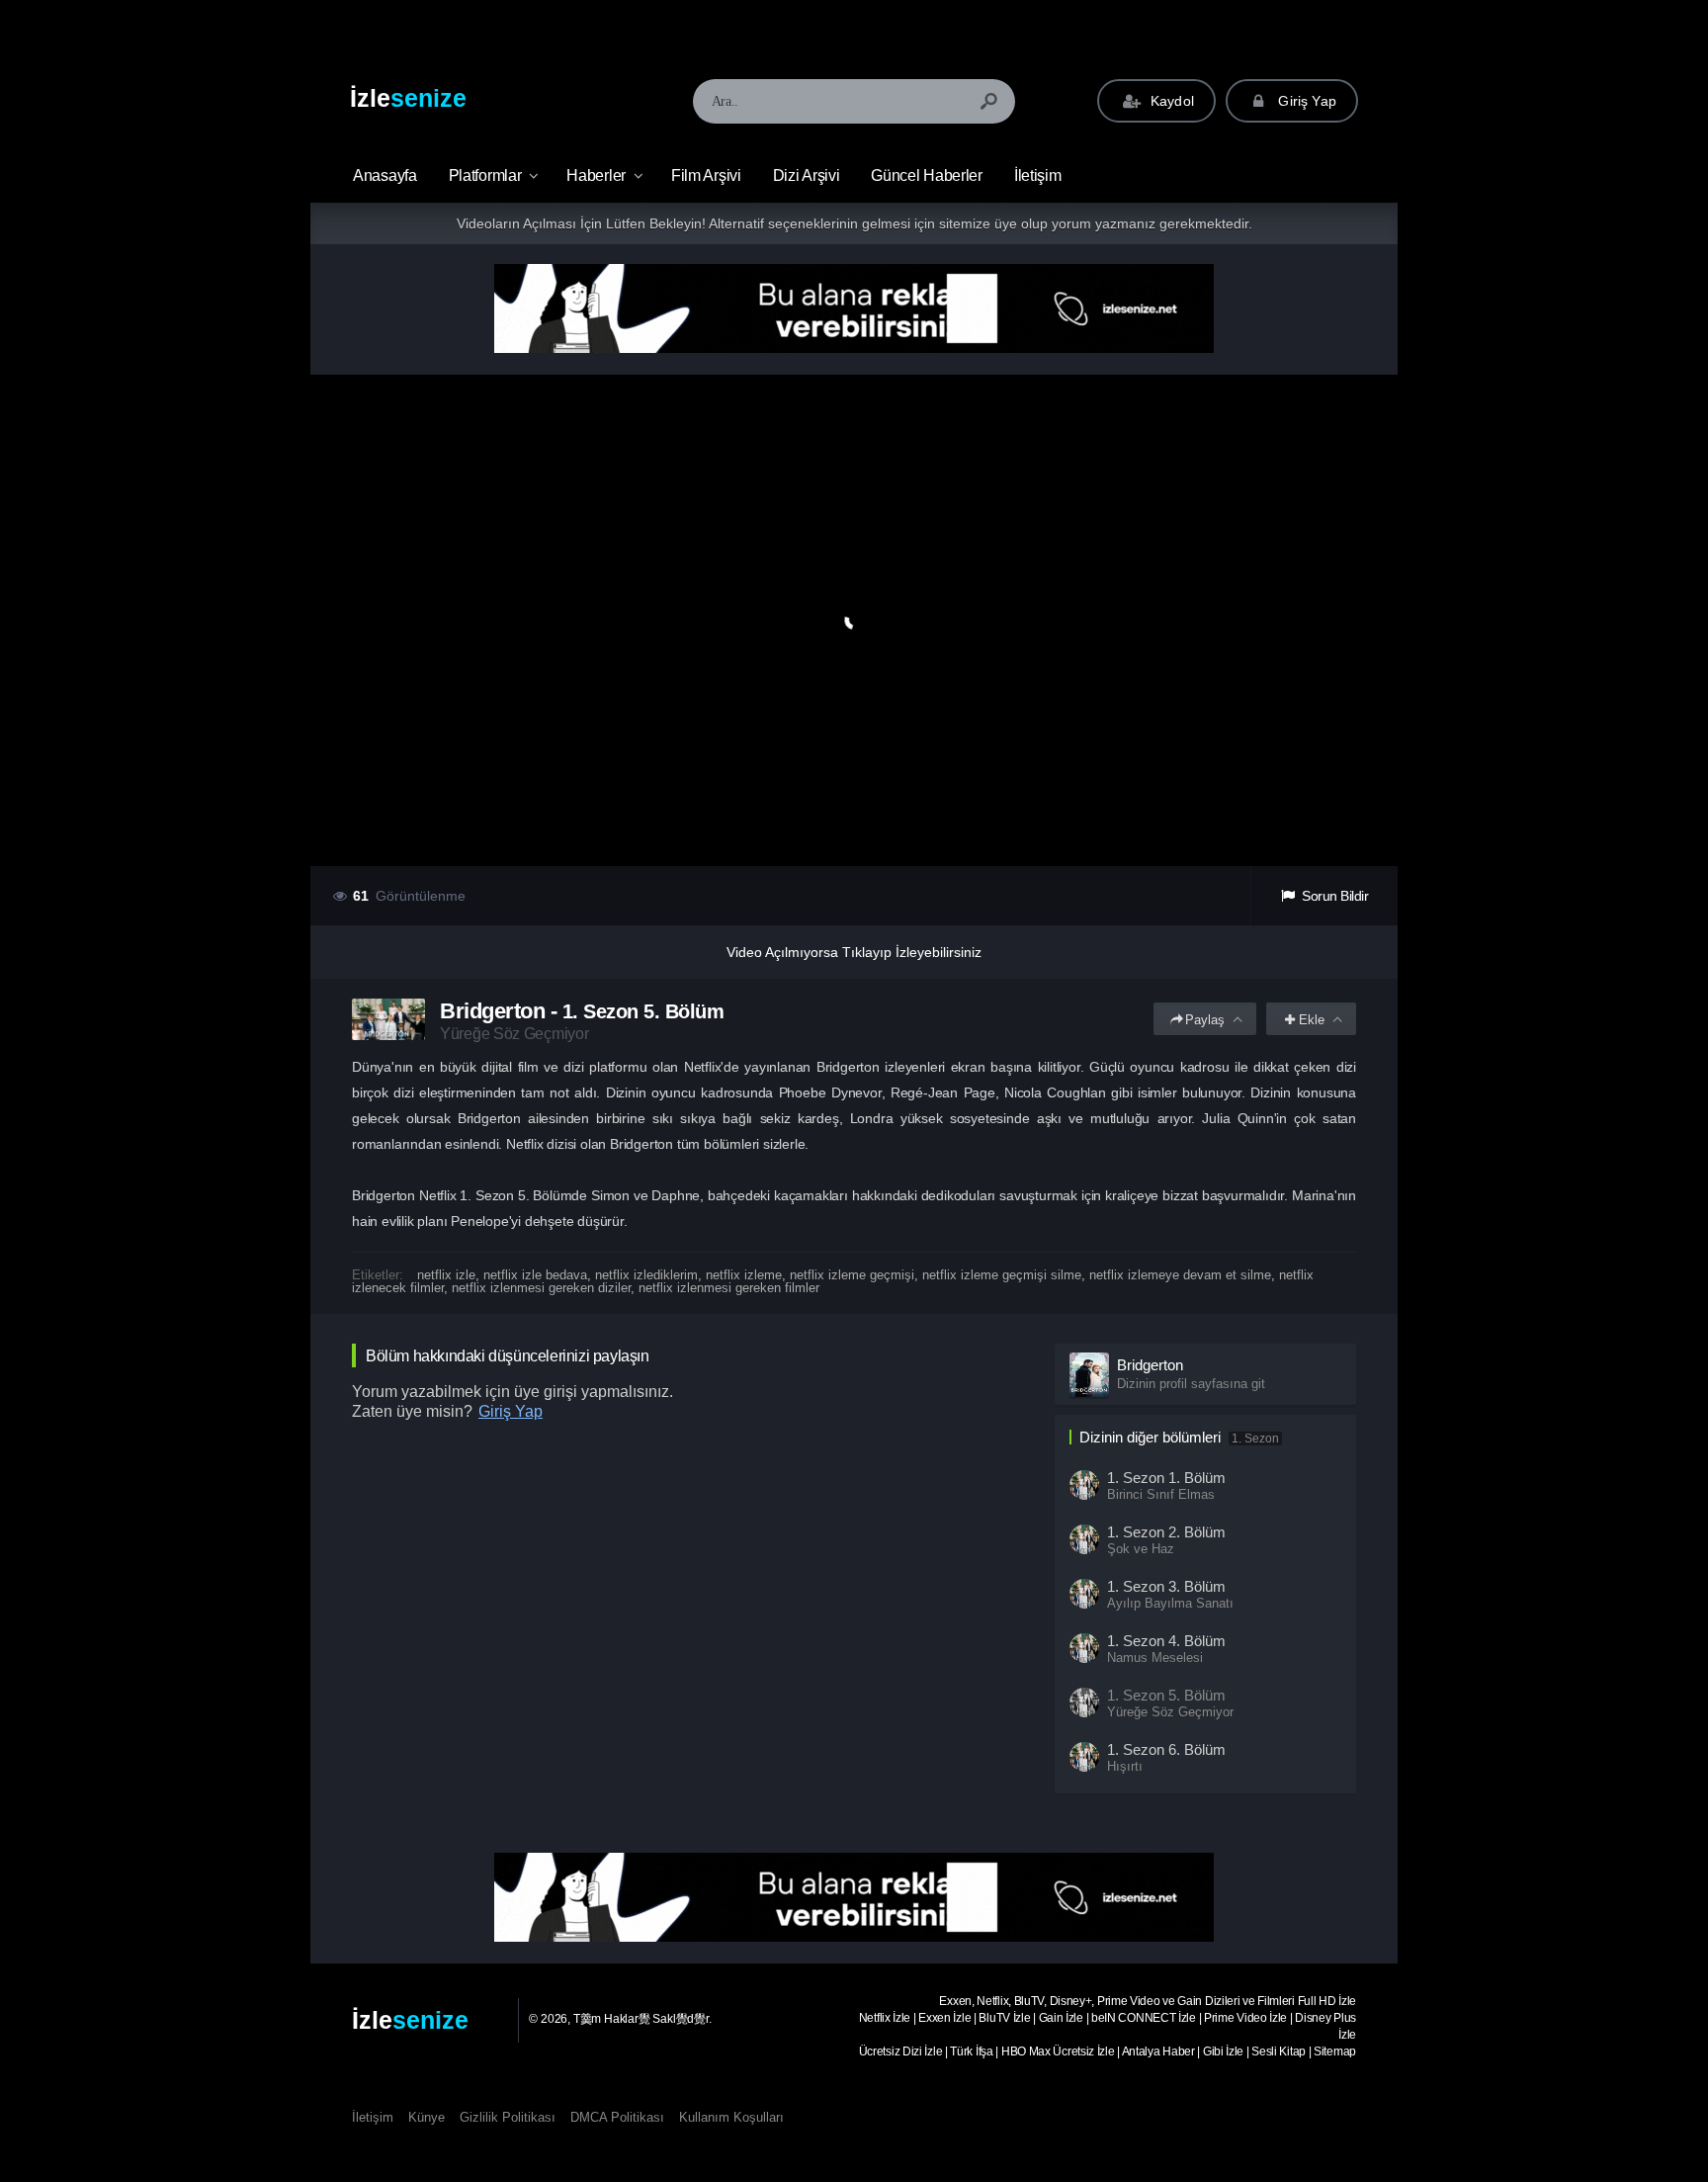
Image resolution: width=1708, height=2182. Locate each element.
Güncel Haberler (927, 175)
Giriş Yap (1305, 101)
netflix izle (446, 1275)
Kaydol (1170, 101)
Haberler (596, 175)
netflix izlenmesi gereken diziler (541, 1288)
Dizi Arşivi (807, 175)
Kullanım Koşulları (731, 2117)
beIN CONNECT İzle (1144, 2018)
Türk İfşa (971, 2051)
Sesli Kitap (1279, 2051)
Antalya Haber (1158, 2051)
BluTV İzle (1004, 2018)
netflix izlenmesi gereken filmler (729, 1288)
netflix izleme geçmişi (852, 1275)
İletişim (1038, 175)
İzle (408, 98)
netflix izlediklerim (646, 1275)
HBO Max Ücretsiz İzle (1058, 2051)
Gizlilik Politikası (508, 2117)
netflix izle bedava (535, 1275)
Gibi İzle (1223, 2051)
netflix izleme (744, 1275)
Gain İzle (1061, 2018)
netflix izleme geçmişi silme (1002, 1275)
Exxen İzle (944, 2018)
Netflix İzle (885, 2018)
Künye (427, 2117)
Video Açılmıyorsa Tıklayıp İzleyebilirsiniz (854, 952)
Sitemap (1335, 2051)
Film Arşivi (706, 175)
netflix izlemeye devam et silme (1180, 1275)
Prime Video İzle (1245, 2018)
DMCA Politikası (617, 2117)
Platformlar (485, 175)
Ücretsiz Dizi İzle (901, 2051)
